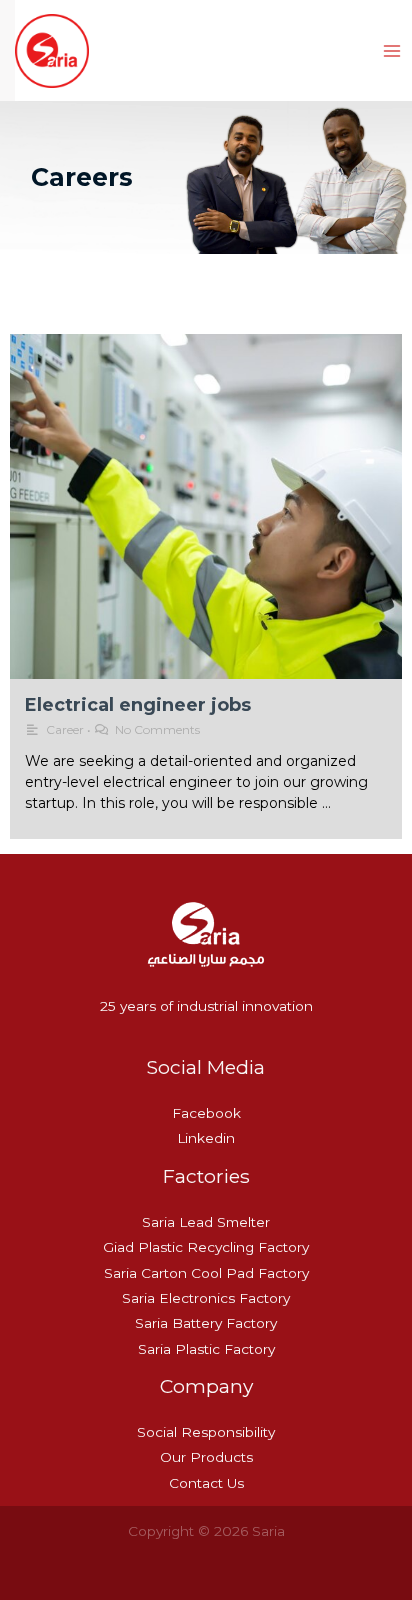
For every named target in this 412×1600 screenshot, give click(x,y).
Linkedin (206, 1138)
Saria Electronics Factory (206, 1298)
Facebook (206, 1113)
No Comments (157, 729)
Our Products (206, 1457)
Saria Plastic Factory (206, 1349)
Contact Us (206, 1483)
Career (65, 729)
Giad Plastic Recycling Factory (206, 1247)
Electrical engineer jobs (138, 705)
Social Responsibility (206, 1432)
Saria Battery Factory (206, 1323)
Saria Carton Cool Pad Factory (206, 1273)
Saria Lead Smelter (206, 1222)
